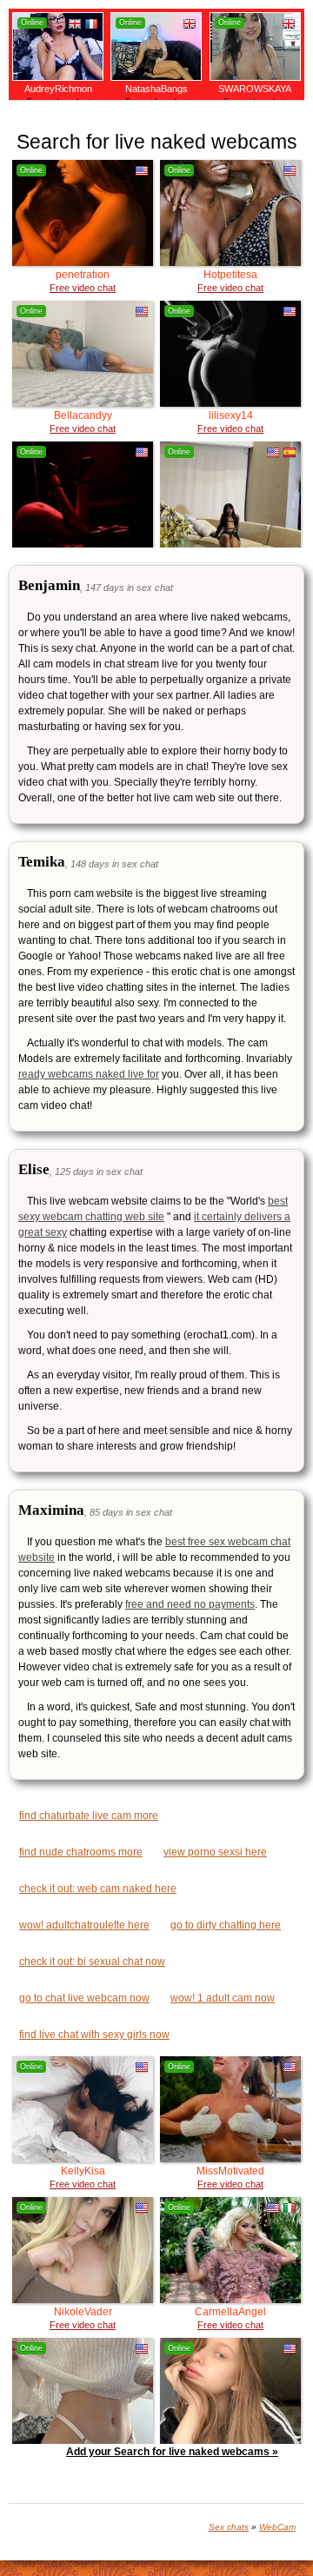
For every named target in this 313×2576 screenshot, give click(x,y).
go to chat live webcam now (84, 1998)
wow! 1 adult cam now (223, 1998)
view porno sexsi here (215, 1852)
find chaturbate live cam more (89, 1816)
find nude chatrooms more (81, 1852)
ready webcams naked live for (89, 1074)
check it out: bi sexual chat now (92, 1962)
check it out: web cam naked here (98, 1889)
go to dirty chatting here (226, 1925)
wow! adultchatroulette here (84, 1925)
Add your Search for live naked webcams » (172, 2452)
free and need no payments (190, 1604)
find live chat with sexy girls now (94, 2035)
